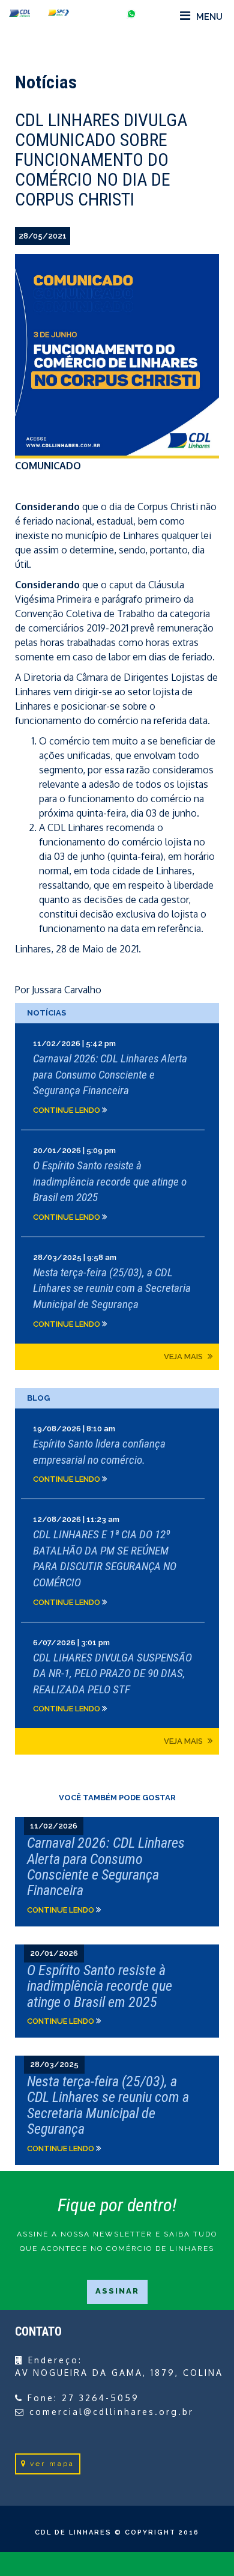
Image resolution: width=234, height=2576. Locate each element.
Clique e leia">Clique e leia (117, 1872)
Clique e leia (117, 1076)
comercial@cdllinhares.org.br (112, 2412)
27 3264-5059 (100, 2398)
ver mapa (52, 2464)
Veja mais (184, 1357)
